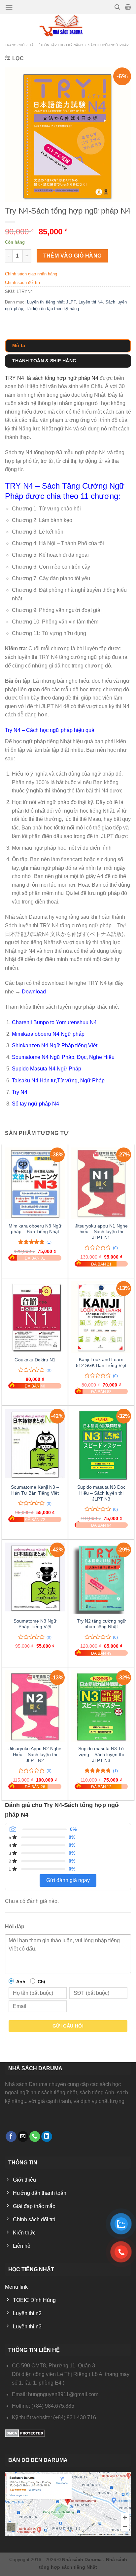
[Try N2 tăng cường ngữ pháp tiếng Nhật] (101, 1578)
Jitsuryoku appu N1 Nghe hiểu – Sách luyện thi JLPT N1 (101, 1232)
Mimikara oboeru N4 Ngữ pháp (48, 1034)
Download (34, 992)
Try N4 (20, 1092)
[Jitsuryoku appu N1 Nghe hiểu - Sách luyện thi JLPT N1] (101, 1183)
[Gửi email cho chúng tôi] (23, 2137)
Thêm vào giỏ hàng (72, 256)
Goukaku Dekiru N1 (35, 1360)
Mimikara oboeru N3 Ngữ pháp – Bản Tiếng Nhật (35, 1229)
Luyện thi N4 (91, 302)
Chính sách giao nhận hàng (31, 274)
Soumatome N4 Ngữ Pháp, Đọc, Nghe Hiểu (63, 1057)
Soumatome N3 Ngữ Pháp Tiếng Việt (35, 1624)
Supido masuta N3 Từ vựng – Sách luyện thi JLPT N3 (101, 1754)
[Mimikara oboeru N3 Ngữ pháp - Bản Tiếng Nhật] (35, 1183)
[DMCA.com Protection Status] (25, 2433)
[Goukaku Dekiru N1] (35, 1317)
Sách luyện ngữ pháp (108, 45)
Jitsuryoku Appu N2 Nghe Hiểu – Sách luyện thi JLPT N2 (35, 1754)
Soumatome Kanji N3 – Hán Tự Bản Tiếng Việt (35, 1490)
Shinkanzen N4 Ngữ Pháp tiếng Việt (55, 1046)
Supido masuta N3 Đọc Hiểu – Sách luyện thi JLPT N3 (101, 1493)
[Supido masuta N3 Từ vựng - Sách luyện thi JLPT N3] (101, 1706)
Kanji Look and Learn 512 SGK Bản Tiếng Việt (101, 1363)
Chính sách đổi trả (22, 282)
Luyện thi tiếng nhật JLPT (51, 302)
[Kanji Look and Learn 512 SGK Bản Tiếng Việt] (101, 1317)
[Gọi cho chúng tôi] (35, 2137)
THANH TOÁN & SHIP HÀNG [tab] (44, 361)
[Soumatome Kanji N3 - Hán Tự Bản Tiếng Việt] (35, 1445)
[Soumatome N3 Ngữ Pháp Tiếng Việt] (35, 1578)
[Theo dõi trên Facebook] (11, 2137)
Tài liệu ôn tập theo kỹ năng (56, 45)
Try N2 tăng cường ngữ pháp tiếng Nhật (101, 1624)
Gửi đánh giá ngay (68, 1880)
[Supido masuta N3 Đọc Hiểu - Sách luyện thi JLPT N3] (101, 1445)
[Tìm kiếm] (117, 7)
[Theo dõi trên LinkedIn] (47, 2137)
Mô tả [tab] (19, 345)
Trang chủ (15, 45)
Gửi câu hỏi (68, 2026)
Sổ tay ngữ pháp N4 (35, 1104)
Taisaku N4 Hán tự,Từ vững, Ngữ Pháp (58, 1081)
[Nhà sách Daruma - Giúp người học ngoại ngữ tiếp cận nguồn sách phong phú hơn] (68, 26)
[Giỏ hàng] (128, 7)
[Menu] (9, 7)
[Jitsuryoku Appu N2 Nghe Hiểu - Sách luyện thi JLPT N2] (35, 1706)
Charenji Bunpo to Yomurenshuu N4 (54, 1022)
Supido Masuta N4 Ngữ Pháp (47, 1069)
